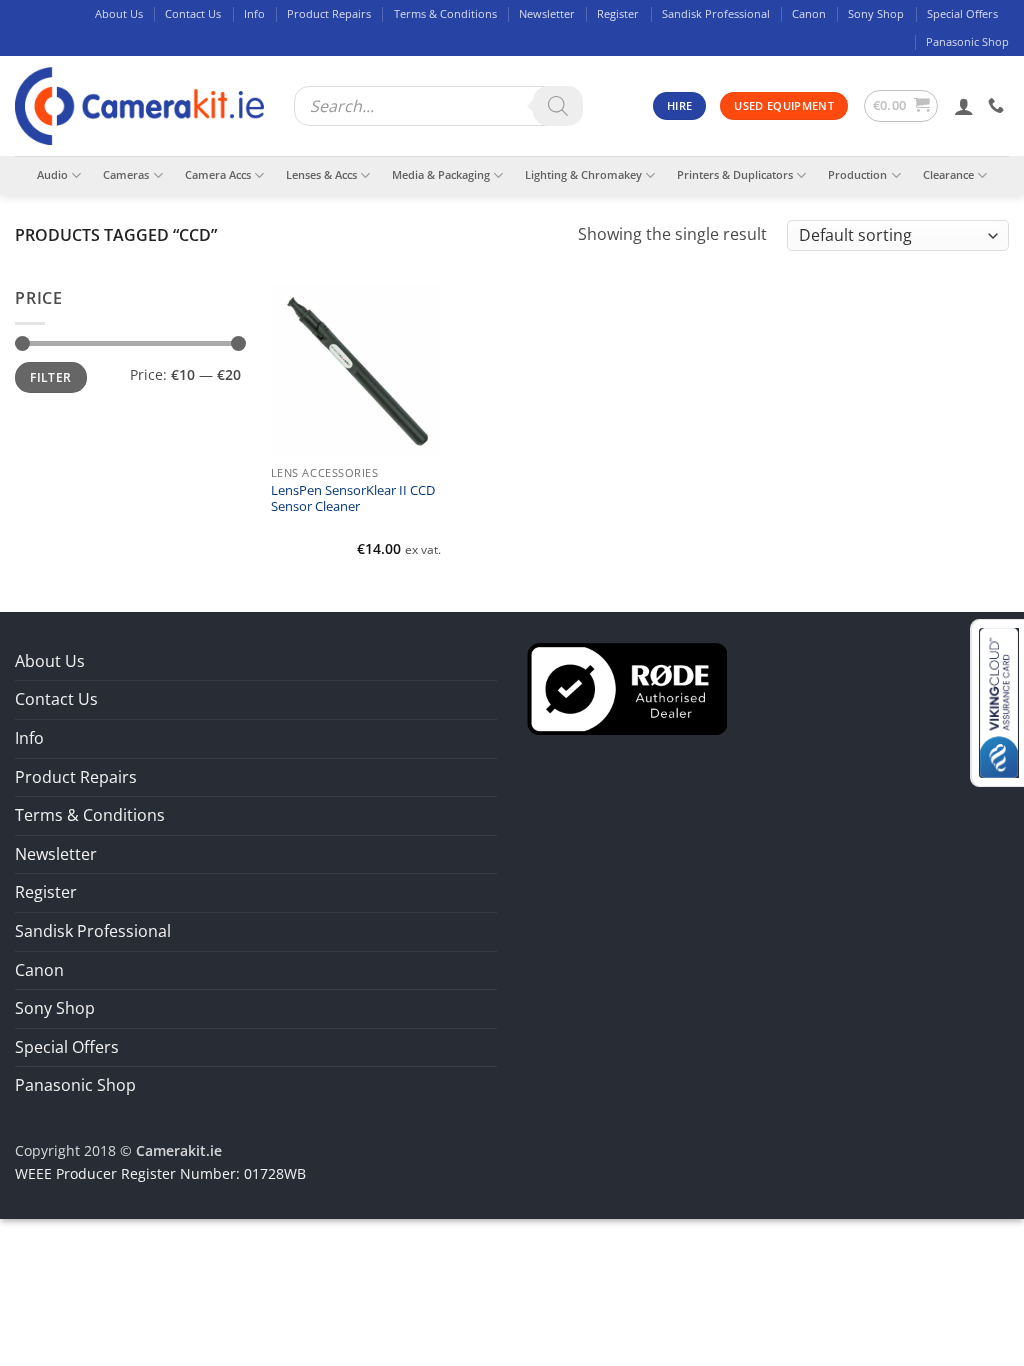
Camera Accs (218, 174)
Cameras (126, 174)
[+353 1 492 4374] (998, 105)
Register (618, 13)
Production (857, 174)
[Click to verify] (627, 687)
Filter (50, 377)
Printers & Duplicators (735, 174)
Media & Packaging (441, 174)
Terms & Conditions (445, 13)
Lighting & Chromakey (583, 174)
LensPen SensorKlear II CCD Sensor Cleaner (353, 499)
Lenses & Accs (321, 174)
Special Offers (962, 13)
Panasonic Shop (967, 41)
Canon (809, 13)
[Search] (558, 106)
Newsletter (547, 13)
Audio (52, 174)
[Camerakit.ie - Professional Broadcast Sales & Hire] (139, 106)
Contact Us (193, 13)
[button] (901, 106)
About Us (119, 13)
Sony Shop (876, 13)
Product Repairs (329, 13)
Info (254, 13)
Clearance (948, 174)
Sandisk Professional (716, 13)
